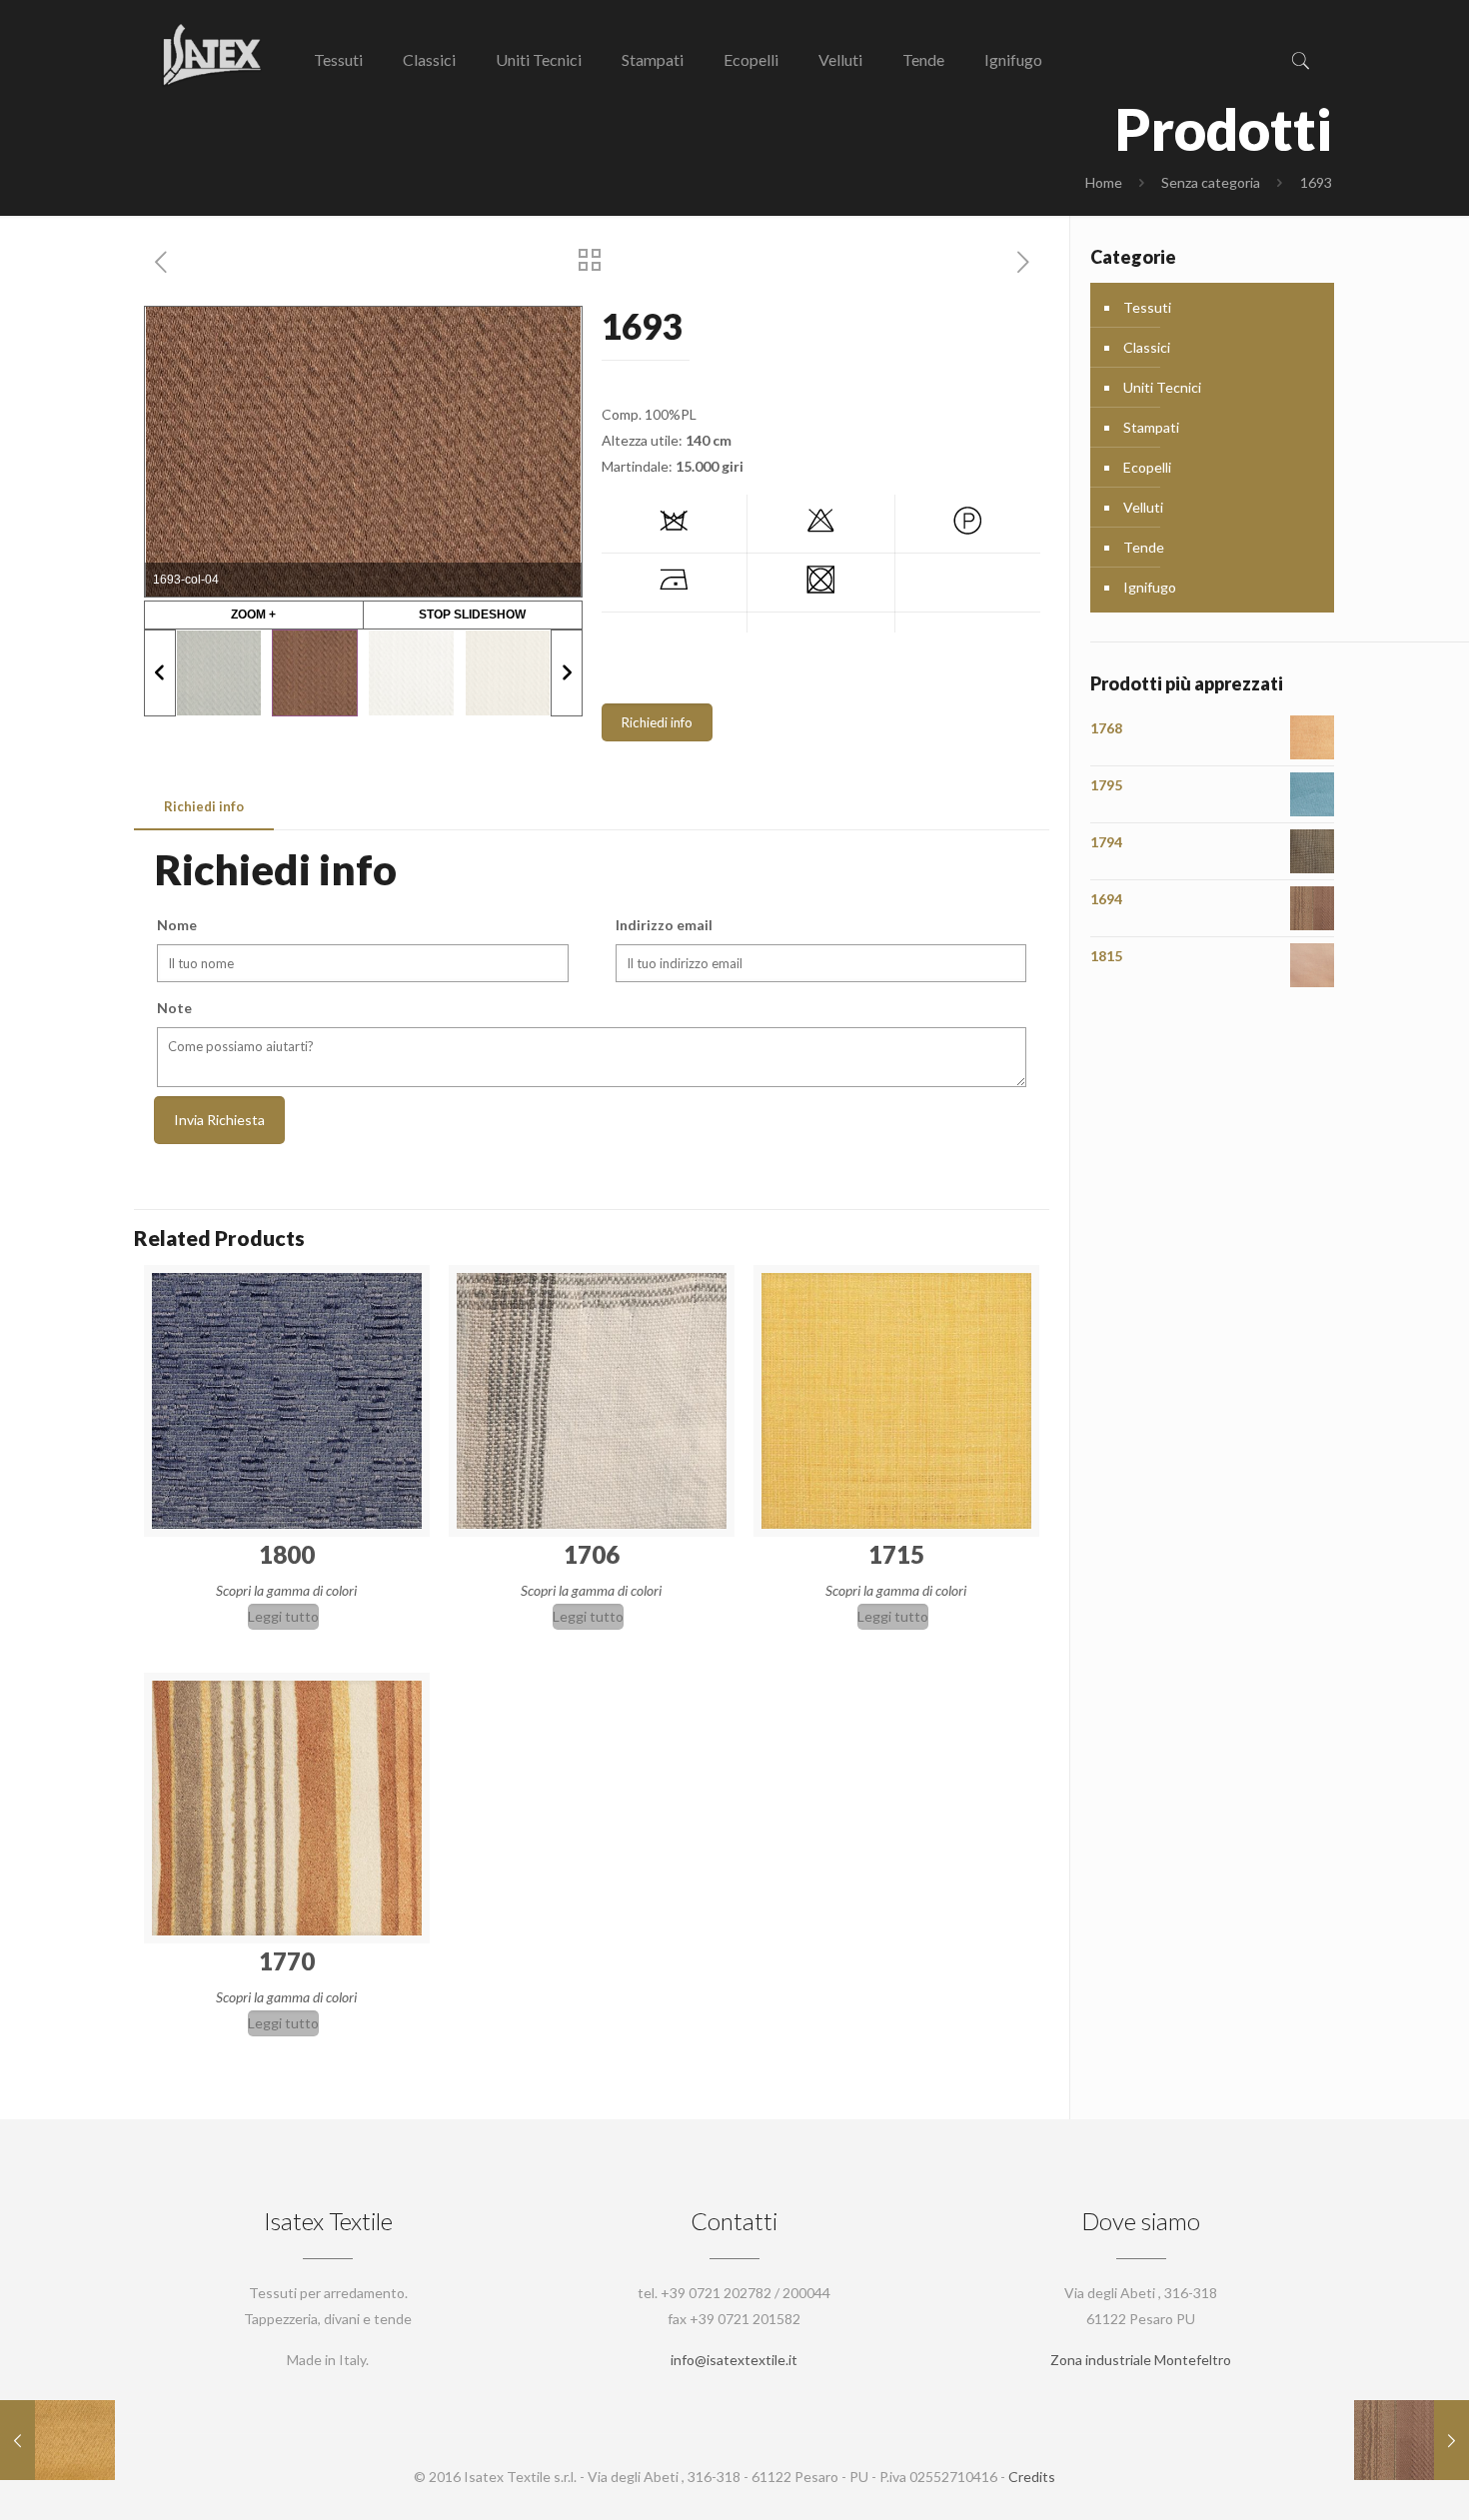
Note (174, 1008)
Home (1104, 182)
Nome (177, 925)
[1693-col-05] (219, 672)
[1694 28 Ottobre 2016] (1412, 2440)
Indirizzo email (664, 925)
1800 (287, 1554)
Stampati (1151, 427)
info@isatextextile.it (734, 2360)
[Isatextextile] (210, 55)
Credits (1032, 2477)
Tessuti (1147, 307)
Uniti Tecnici (1162, 387)
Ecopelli (1147, 467)
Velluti (1143, 507)
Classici (1147, 347)
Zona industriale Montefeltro (1141, 2360)
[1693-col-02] (508, 672)
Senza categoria (1211, 182)
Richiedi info (657, 722)
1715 (896, 1554)
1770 (287, 1961)
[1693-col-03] (411, 672)
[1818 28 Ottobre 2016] (57, 2440)
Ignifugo (1150, 587)
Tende (1144, 547)
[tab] (204, 807)
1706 (592, 1554)
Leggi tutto (283, 1616)
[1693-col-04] (315, 672)
